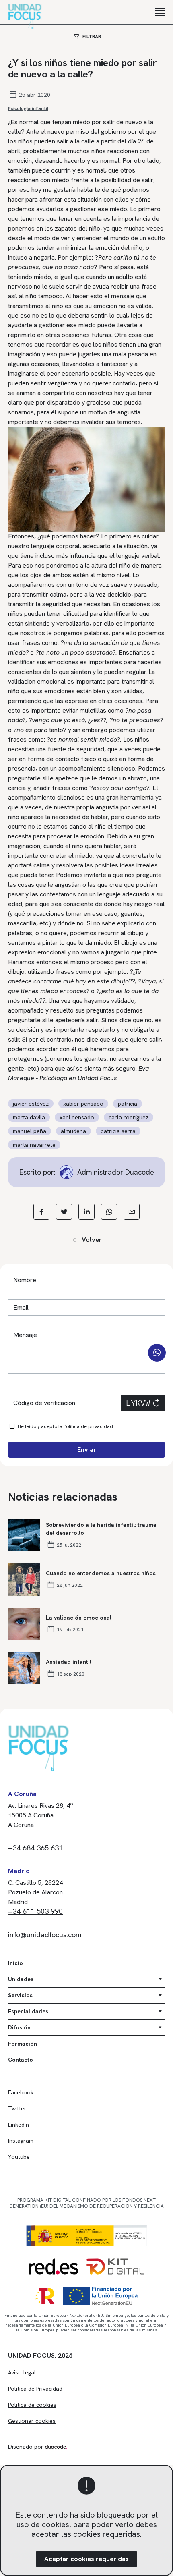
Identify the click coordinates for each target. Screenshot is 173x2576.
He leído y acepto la (65, 1426)
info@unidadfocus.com (45, 1935)
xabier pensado (83, 1104)
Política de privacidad (88, 1426)
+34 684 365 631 (35, 1848)
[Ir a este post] (24, 1535)
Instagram (21, 2141)
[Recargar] (156, 1403)
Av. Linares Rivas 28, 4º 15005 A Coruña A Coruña (41, 1815)
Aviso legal (22, 2372)
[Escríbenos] (157, 1353)
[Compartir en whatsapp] (109, 1212)
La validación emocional (79, 1618)
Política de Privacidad (35, 2389)
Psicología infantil (28, 108)
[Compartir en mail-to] (132, 1212)
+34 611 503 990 (35, 1911)
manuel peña (30, 1131)
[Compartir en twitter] (64, 1212)
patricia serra (118, 1131)
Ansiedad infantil (69, 1662)
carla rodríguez (129, 1117)
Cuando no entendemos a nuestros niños (101, 1573)
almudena (73, 1131)
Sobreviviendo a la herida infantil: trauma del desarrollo (101, 1529)
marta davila (29, 1117)
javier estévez (31, 1104)
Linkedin (19, 2125)
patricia (128, 1104)
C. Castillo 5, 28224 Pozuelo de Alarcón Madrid (35, 1892)
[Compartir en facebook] (41, 1212)
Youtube (19, 2157)
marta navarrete (34, 1145)
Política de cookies (32, 2405)
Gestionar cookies (32, 2421)
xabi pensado (77, 1117)
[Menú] (160, 12)
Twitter (17, 2108)
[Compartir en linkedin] (86, 1212)
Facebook (21, 2092)
